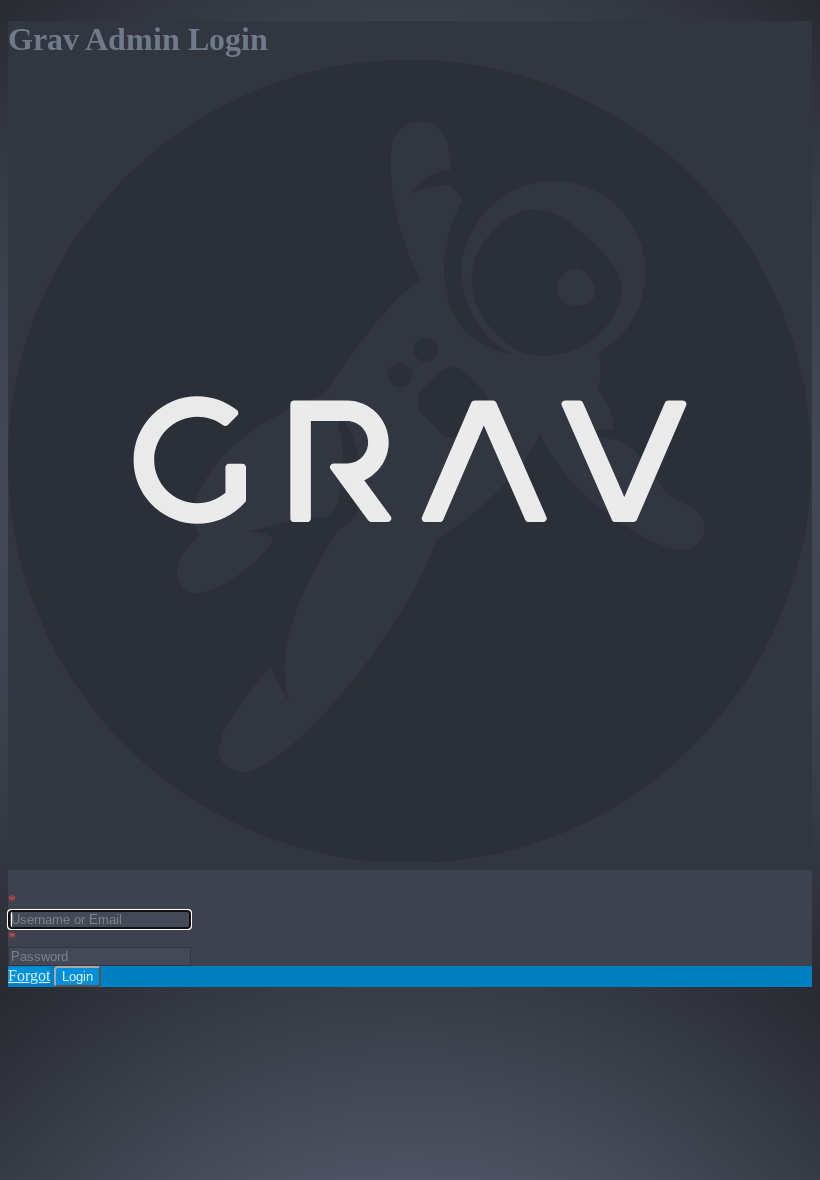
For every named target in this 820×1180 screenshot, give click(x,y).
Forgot (29, 975)
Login (77, 976)
